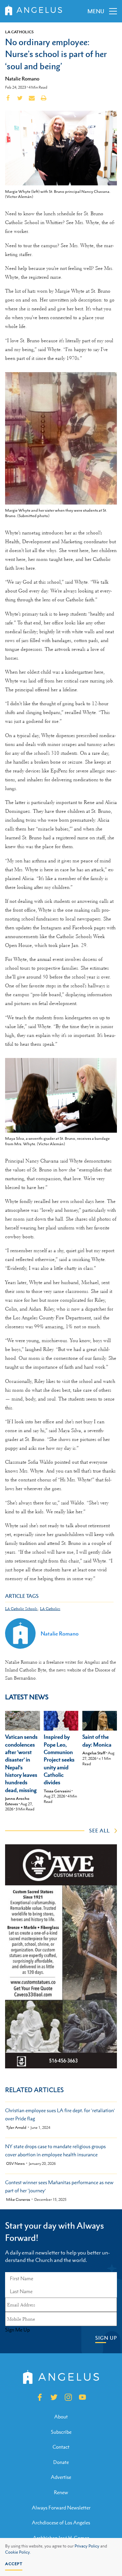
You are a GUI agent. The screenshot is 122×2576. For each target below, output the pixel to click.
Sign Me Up (17, 2330)
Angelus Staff (94, 1753)
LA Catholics (19, 32)
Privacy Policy (87, 2546)
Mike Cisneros (18, 2200)
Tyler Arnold (16, 2128)
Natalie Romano (22, 78)
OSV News (15, 2164)
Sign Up (106, 2338)
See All (99, 1830)
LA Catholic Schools (21, 1609)
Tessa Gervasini (57, 1791)
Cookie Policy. (18, 2552)
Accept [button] (14, 2564)
